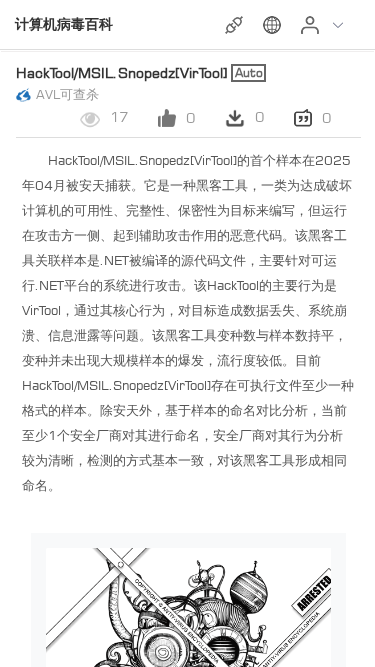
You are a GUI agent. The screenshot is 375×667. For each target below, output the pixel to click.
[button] (274, 25)
